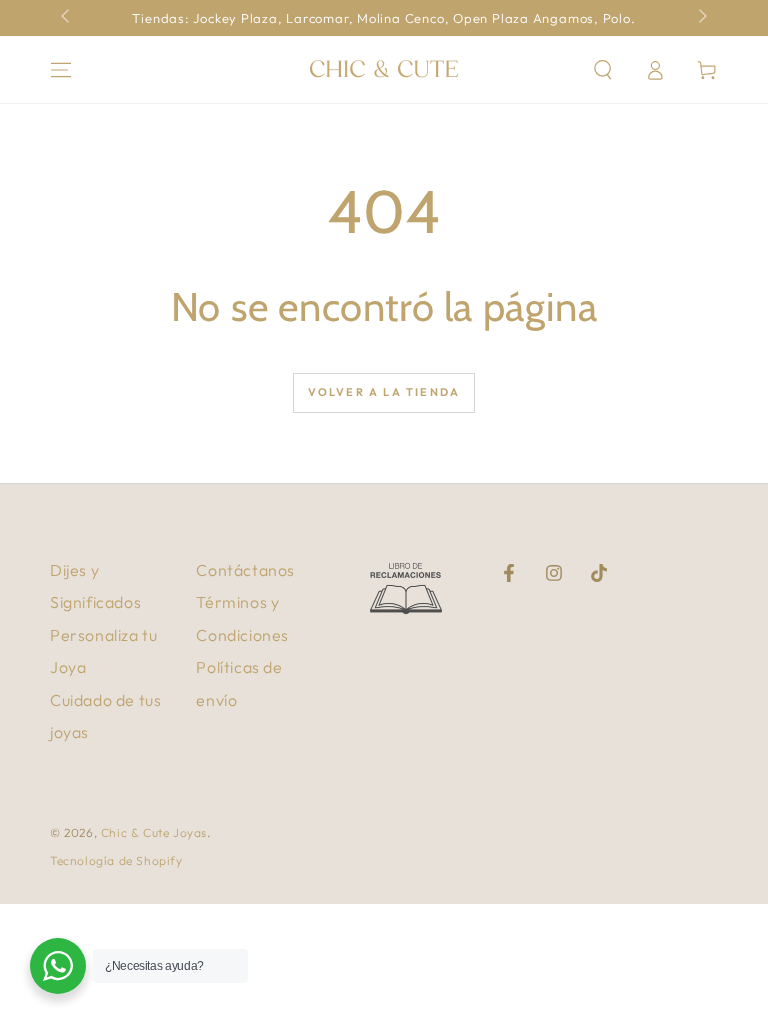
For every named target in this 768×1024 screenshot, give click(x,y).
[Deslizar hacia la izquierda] (67, 18)
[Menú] (61, 70)
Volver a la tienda (384, 392)
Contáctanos (245, 570)
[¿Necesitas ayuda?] (58, 966)
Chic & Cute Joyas (154, 832)
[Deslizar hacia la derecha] (701, 18)
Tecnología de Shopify (116, 860)
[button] (603, 70)
